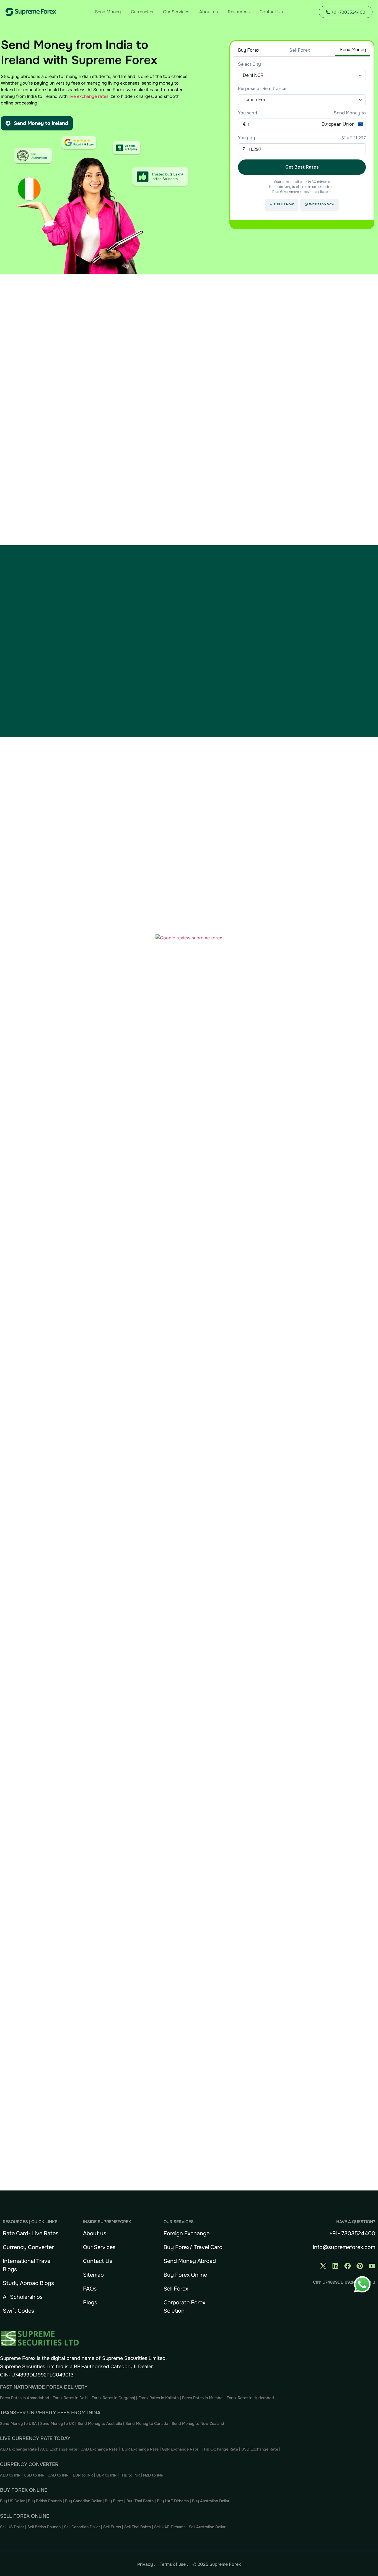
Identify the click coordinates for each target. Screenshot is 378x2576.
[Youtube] (372, 2266)
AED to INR (11, 2475)
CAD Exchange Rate (100, 2449)
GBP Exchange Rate (180, 2449)
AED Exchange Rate (19, 2449)
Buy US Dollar (13, 2501)
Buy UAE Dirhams (173, 2501)
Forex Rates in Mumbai (203, 2398)
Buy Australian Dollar (211, 2501)
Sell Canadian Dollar (82, 2527)
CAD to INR (59, 2475)
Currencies (142, 12)
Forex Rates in (240, 2398)
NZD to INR (154, 2475)
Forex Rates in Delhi (70, 2398)
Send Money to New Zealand (198, 2423)
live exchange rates (89, 96)
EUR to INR (83, 2475)
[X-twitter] (323, 2266)
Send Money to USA (18, 2423)
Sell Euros (112, 2527)
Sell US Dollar (13, 2527)
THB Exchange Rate (220, 2449)
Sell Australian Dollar (207, 2527)
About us (209, 12)
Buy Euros (114, 2501)
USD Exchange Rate (260, 2449)
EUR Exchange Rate (140, 2449)
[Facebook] (348, 2266)
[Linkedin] (335, 2266)
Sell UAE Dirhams (170, 2527)
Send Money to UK (57, 2423)
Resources (239, 12)
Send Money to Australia (100, 2423)
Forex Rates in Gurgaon (113, 2398)
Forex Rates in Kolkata (159, 2398)
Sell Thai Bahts (138, 2527)
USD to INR (35, 2475)
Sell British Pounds (45, 2527)
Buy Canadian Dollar (84, 2501)
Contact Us (271, 12)
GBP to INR (106, 2475)
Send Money (108, 12)
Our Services (176, 12)
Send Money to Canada (147, 2423)
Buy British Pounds (45, 2501)
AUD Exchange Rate (59, 2449)
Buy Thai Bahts (140, 2501)
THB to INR (130, 2475)
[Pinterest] (360, 2266)
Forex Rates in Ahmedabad (25, 2398)
